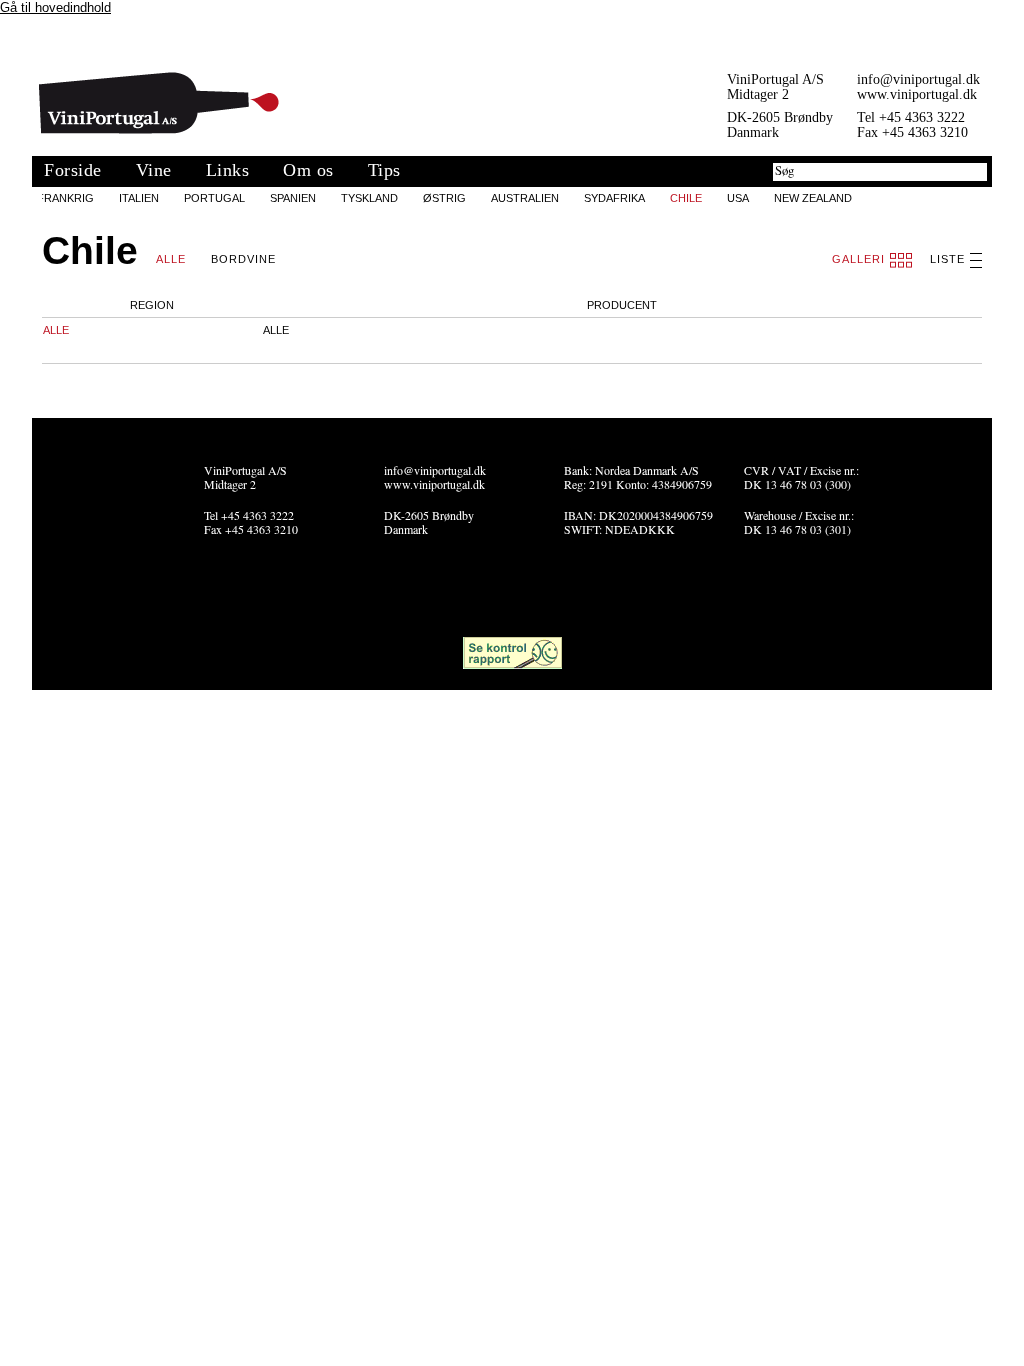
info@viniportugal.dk (918, 79)
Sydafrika (614, 198)
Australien (525, 198)
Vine (154, 170)
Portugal (214, 198)
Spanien (293, 198)
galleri (858, 259)
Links (228, 170)
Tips (384, 170)
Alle (171, 259)
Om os (308, 170)
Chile (686, 198)
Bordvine (243, 259)
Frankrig (65, 198)
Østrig (444, 198)
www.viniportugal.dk (917, 94)
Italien (139, 198)
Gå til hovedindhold (55, 7)
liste (947, 259)
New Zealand (813, 198)
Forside (73, 170)
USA (738, 198)
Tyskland (369, 198)
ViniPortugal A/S (159, 103)
